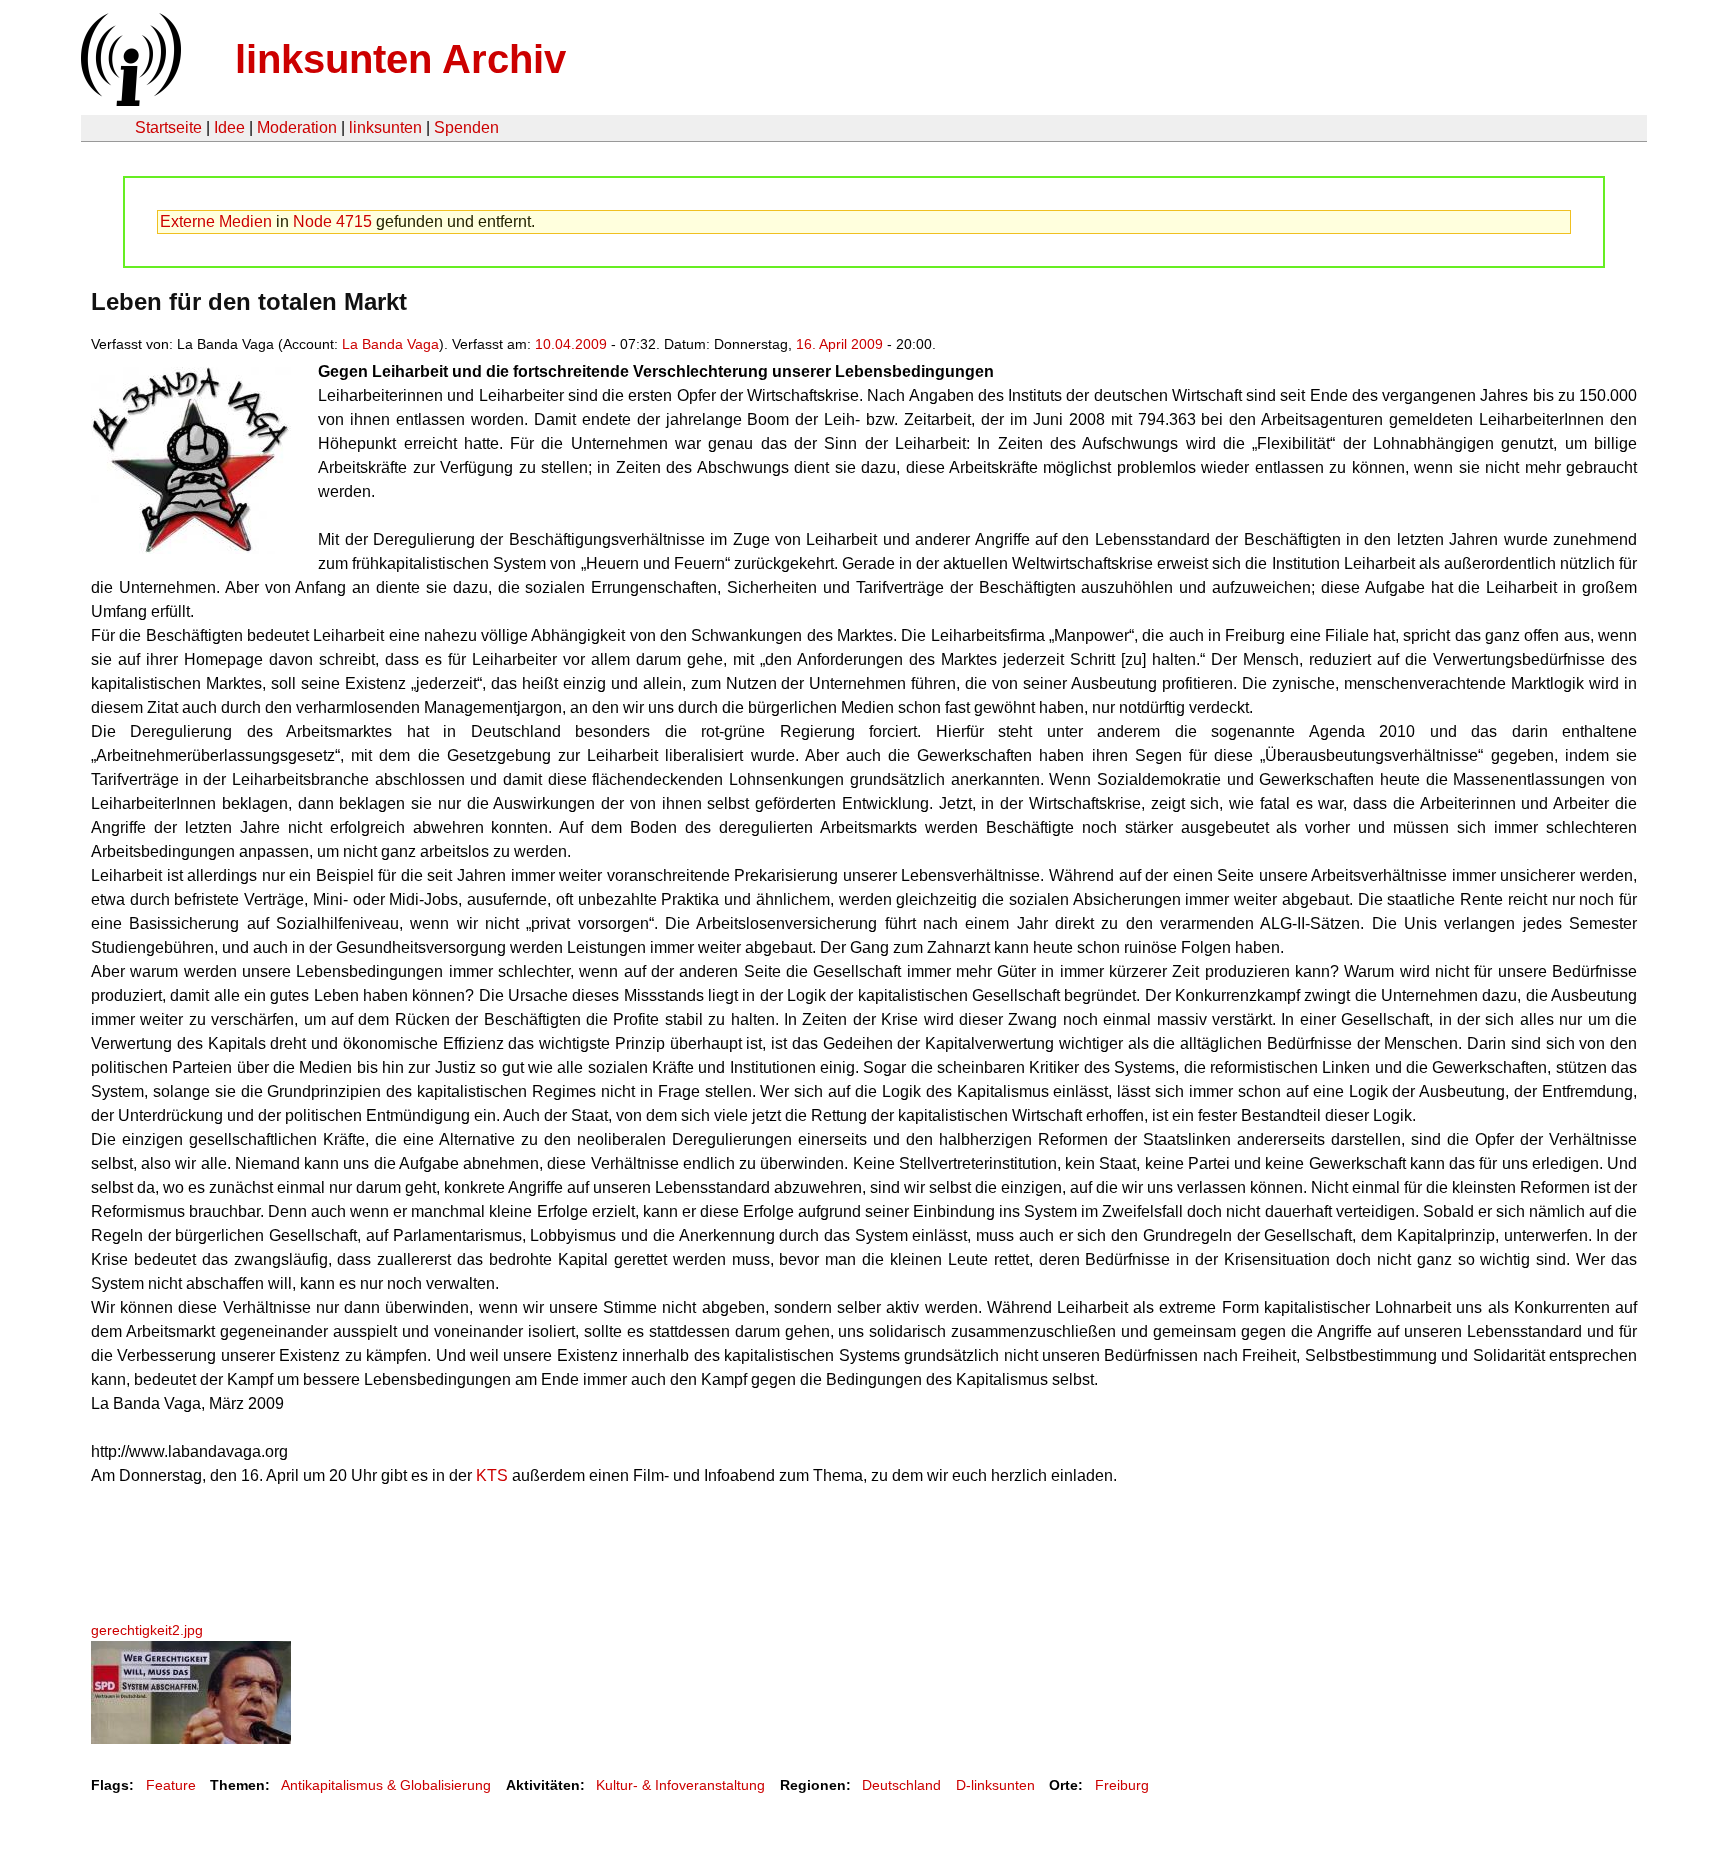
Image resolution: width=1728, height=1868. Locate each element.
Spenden (466, 127)
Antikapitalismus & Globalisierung (386, 1785)
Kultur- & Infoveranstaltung (680, 1785)
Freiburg (1122, 1785)
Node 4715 (332, 221)
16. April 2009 (839, 344)
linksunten (385, 127)
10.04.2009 (571, 344)
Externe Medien (216, 221)
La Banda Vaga (390, 344)
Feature (171, 1785)
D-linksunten (995, 1785)
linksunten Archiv (400, 59)
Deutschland (901, 1785)
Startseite (168, 127)
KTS (492, 1475)
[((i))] (129, 100)
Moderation (297, 127)
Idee (229, 127)
